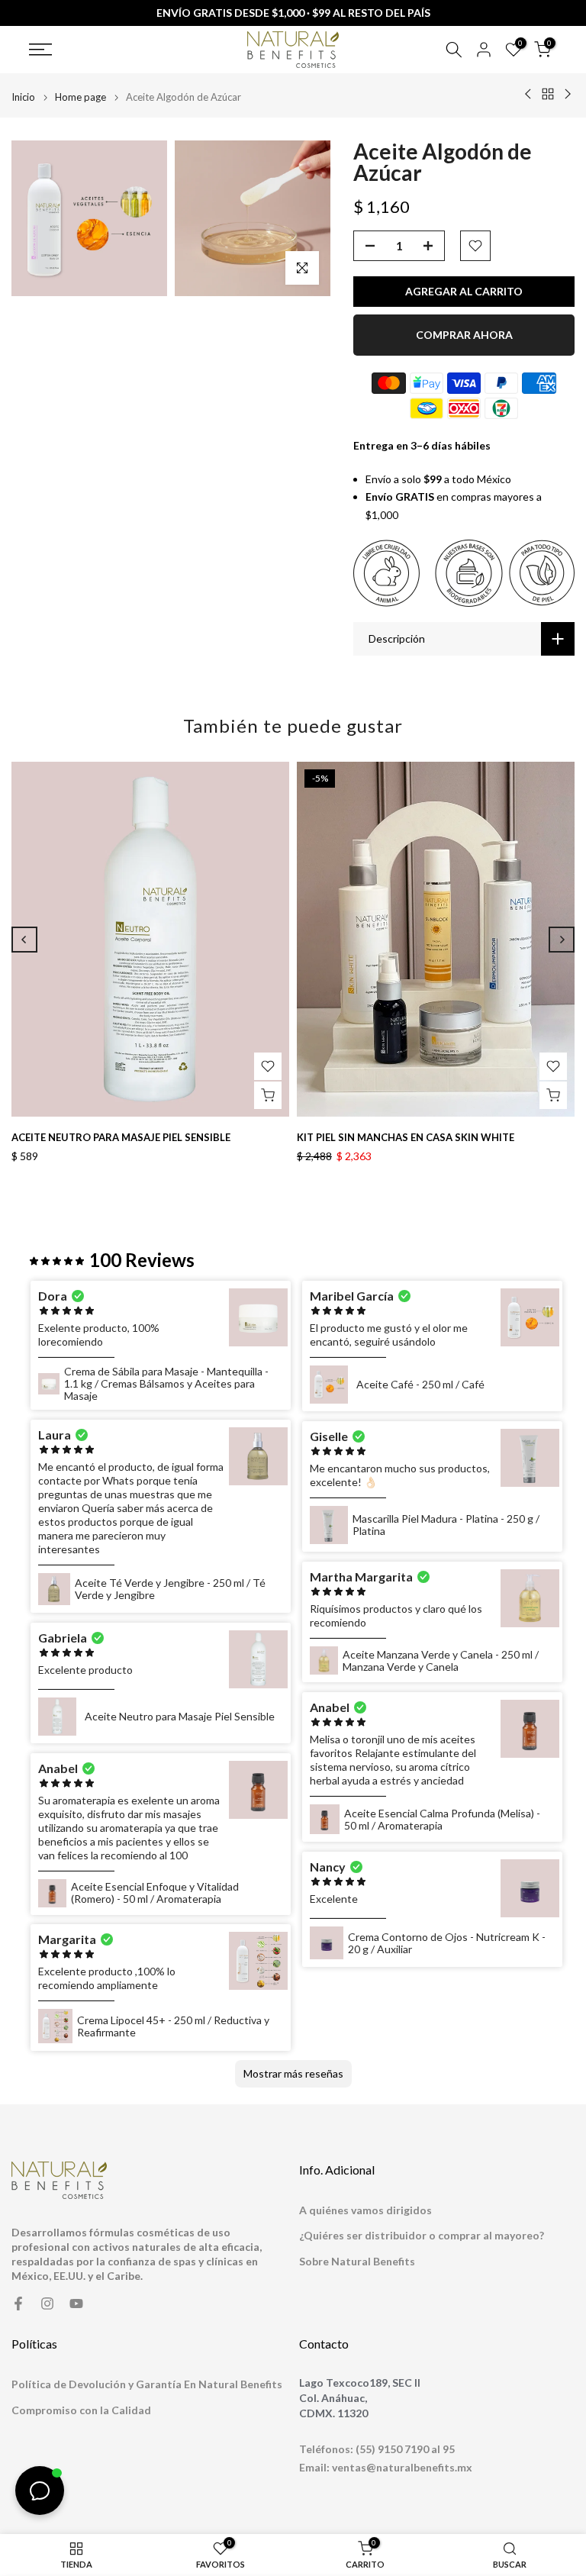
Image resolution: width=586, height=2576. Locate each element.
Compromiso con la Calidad (81, 2410)
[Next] (562, 940)
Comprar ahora (464, 335)
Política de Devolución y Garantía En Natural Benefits (147, 2384)
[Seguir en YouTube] (76, 2304)
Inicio (23, 97)
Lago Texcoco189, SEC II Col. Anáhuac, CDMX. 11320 (360, 2397)
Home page (80, 97)
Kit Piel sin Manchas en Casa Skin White (406, 1137)
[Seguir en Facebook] (18, 2304)
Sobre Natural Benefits (357, 2261)
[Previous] (24, 940)
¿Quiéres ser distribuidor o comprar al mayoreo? (422, 2235)
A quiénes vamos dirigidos (365, 2210)
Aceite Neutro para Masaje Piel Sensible (121, 1137)
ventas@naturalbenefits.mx (402, 2467)
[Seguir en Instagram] (47, 2304)
